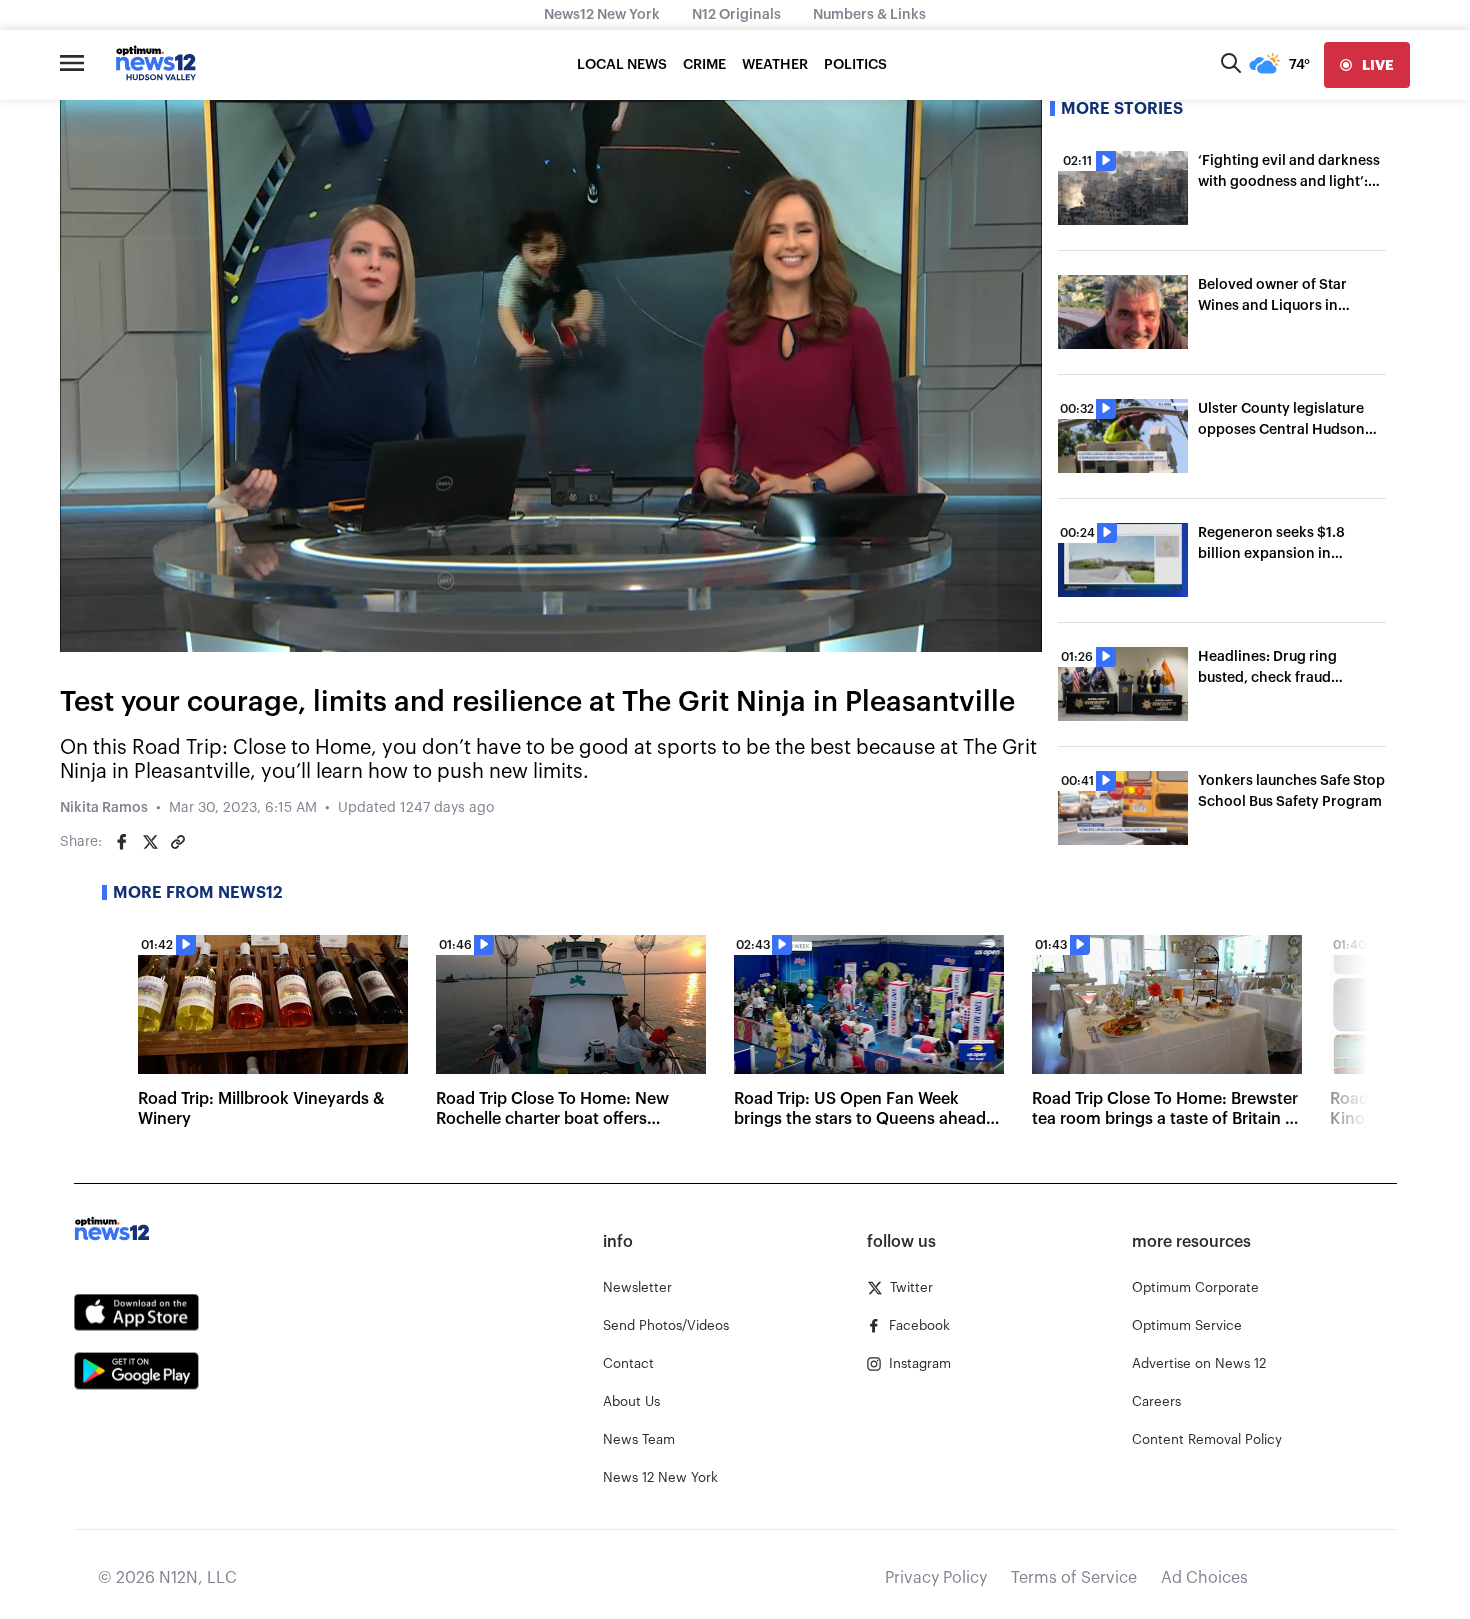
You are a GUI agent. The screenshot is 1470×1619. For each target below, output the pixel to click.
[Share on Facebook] (122, 842)
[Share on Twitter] (150, 842)
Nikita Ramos (104, 808)
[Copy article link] (178, 842)
